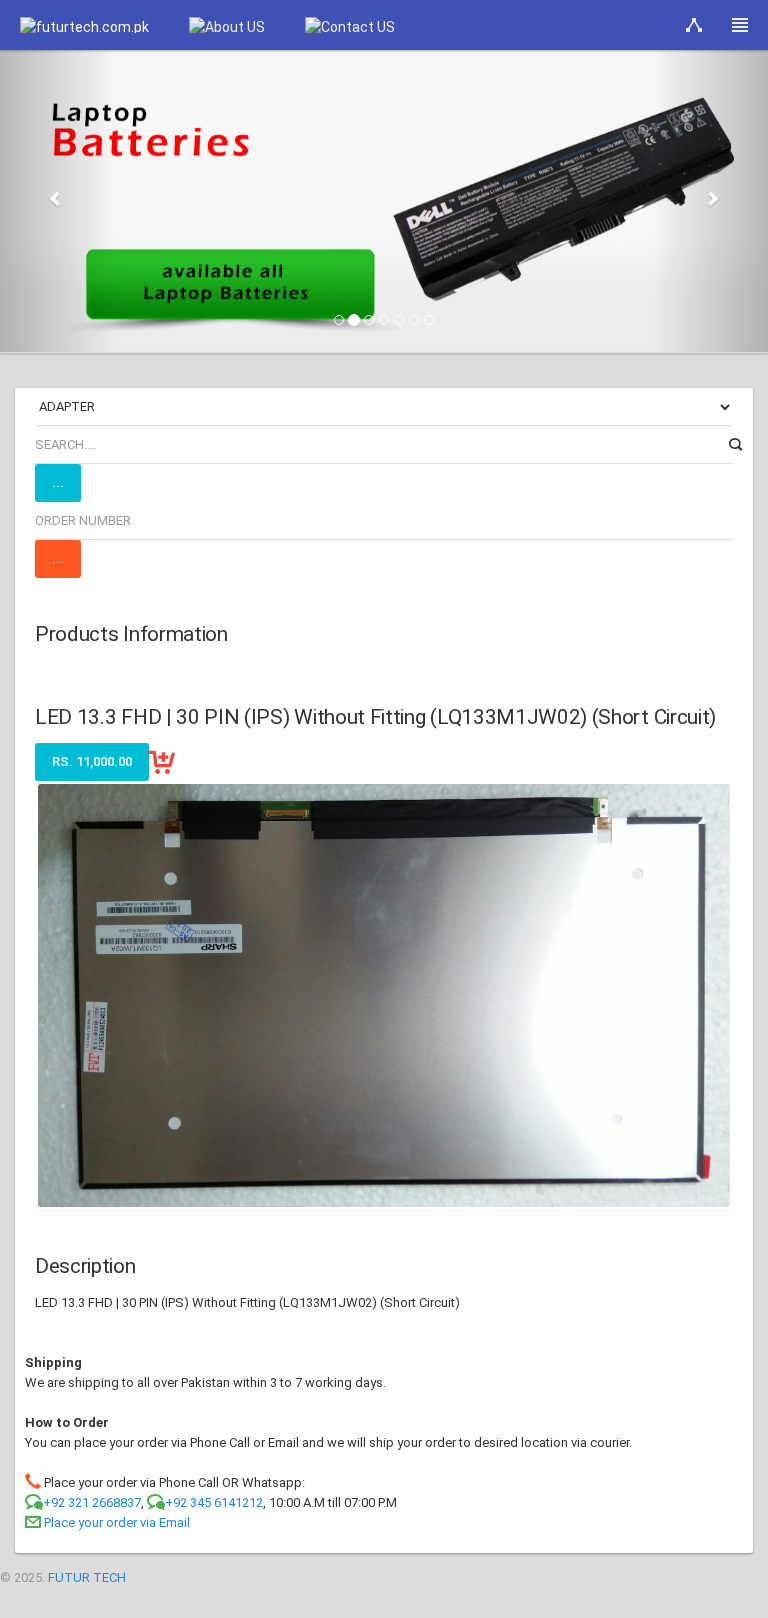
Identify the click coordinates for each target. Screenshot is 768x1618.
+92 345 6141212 (214, 1502)
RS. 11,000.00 (92, 761)
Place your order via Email (117, 1522)
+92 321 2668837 (92, 1502)
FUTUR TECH (87, 1577)
